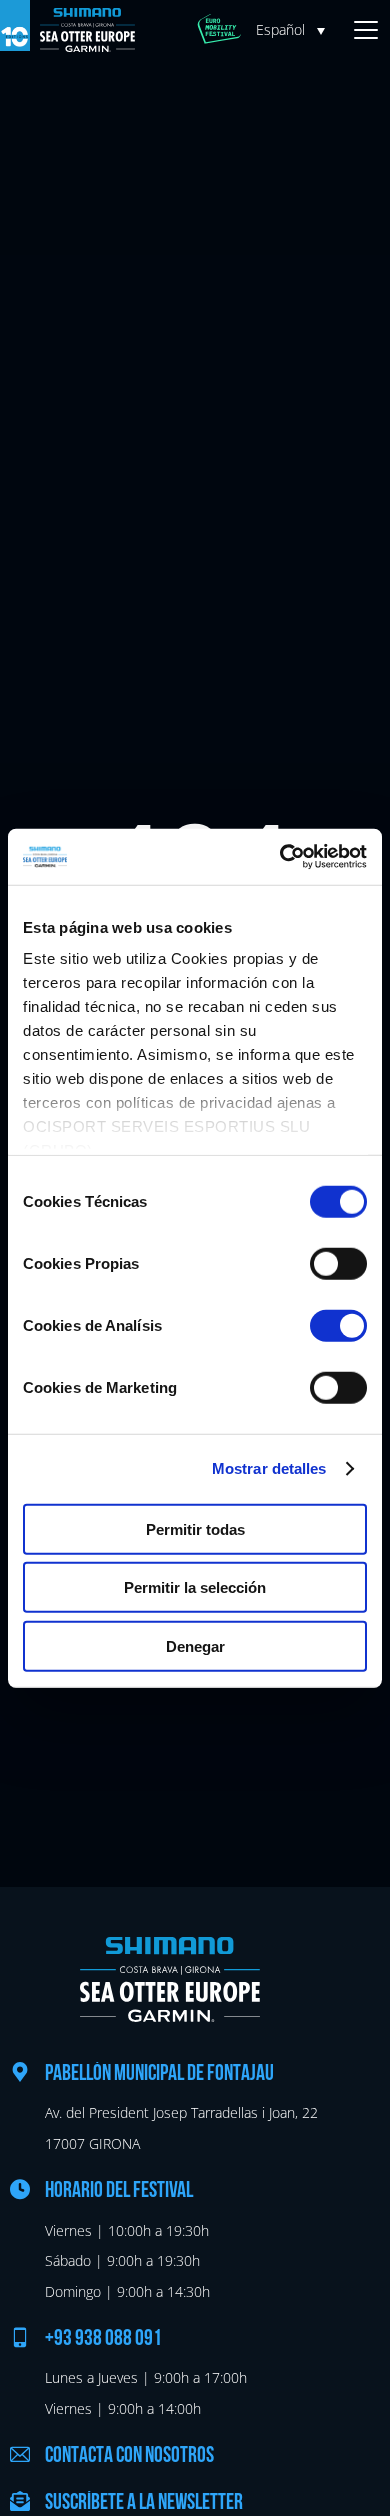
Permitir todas (195, 1528)
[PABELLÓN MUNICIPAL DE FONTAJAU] (20, 2072)
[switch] (338, 1263)
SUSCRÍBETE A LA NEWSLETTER (144, 2503)
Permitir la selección (195, 1587)
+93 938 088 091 (103, 2339)
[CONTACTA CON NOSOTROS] (20, 2454)
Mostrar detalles (269, 1468)
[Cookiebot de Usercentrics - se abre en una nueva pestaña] (280, 857)
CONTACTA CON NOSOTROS (129, 2456)
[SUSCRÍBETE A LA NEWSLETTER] (20, 2501)
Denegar (195, 1645)
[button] (295, 29)
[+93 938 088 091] (20, 2337)
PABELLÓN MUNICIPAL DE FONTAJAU (159, 2074)
